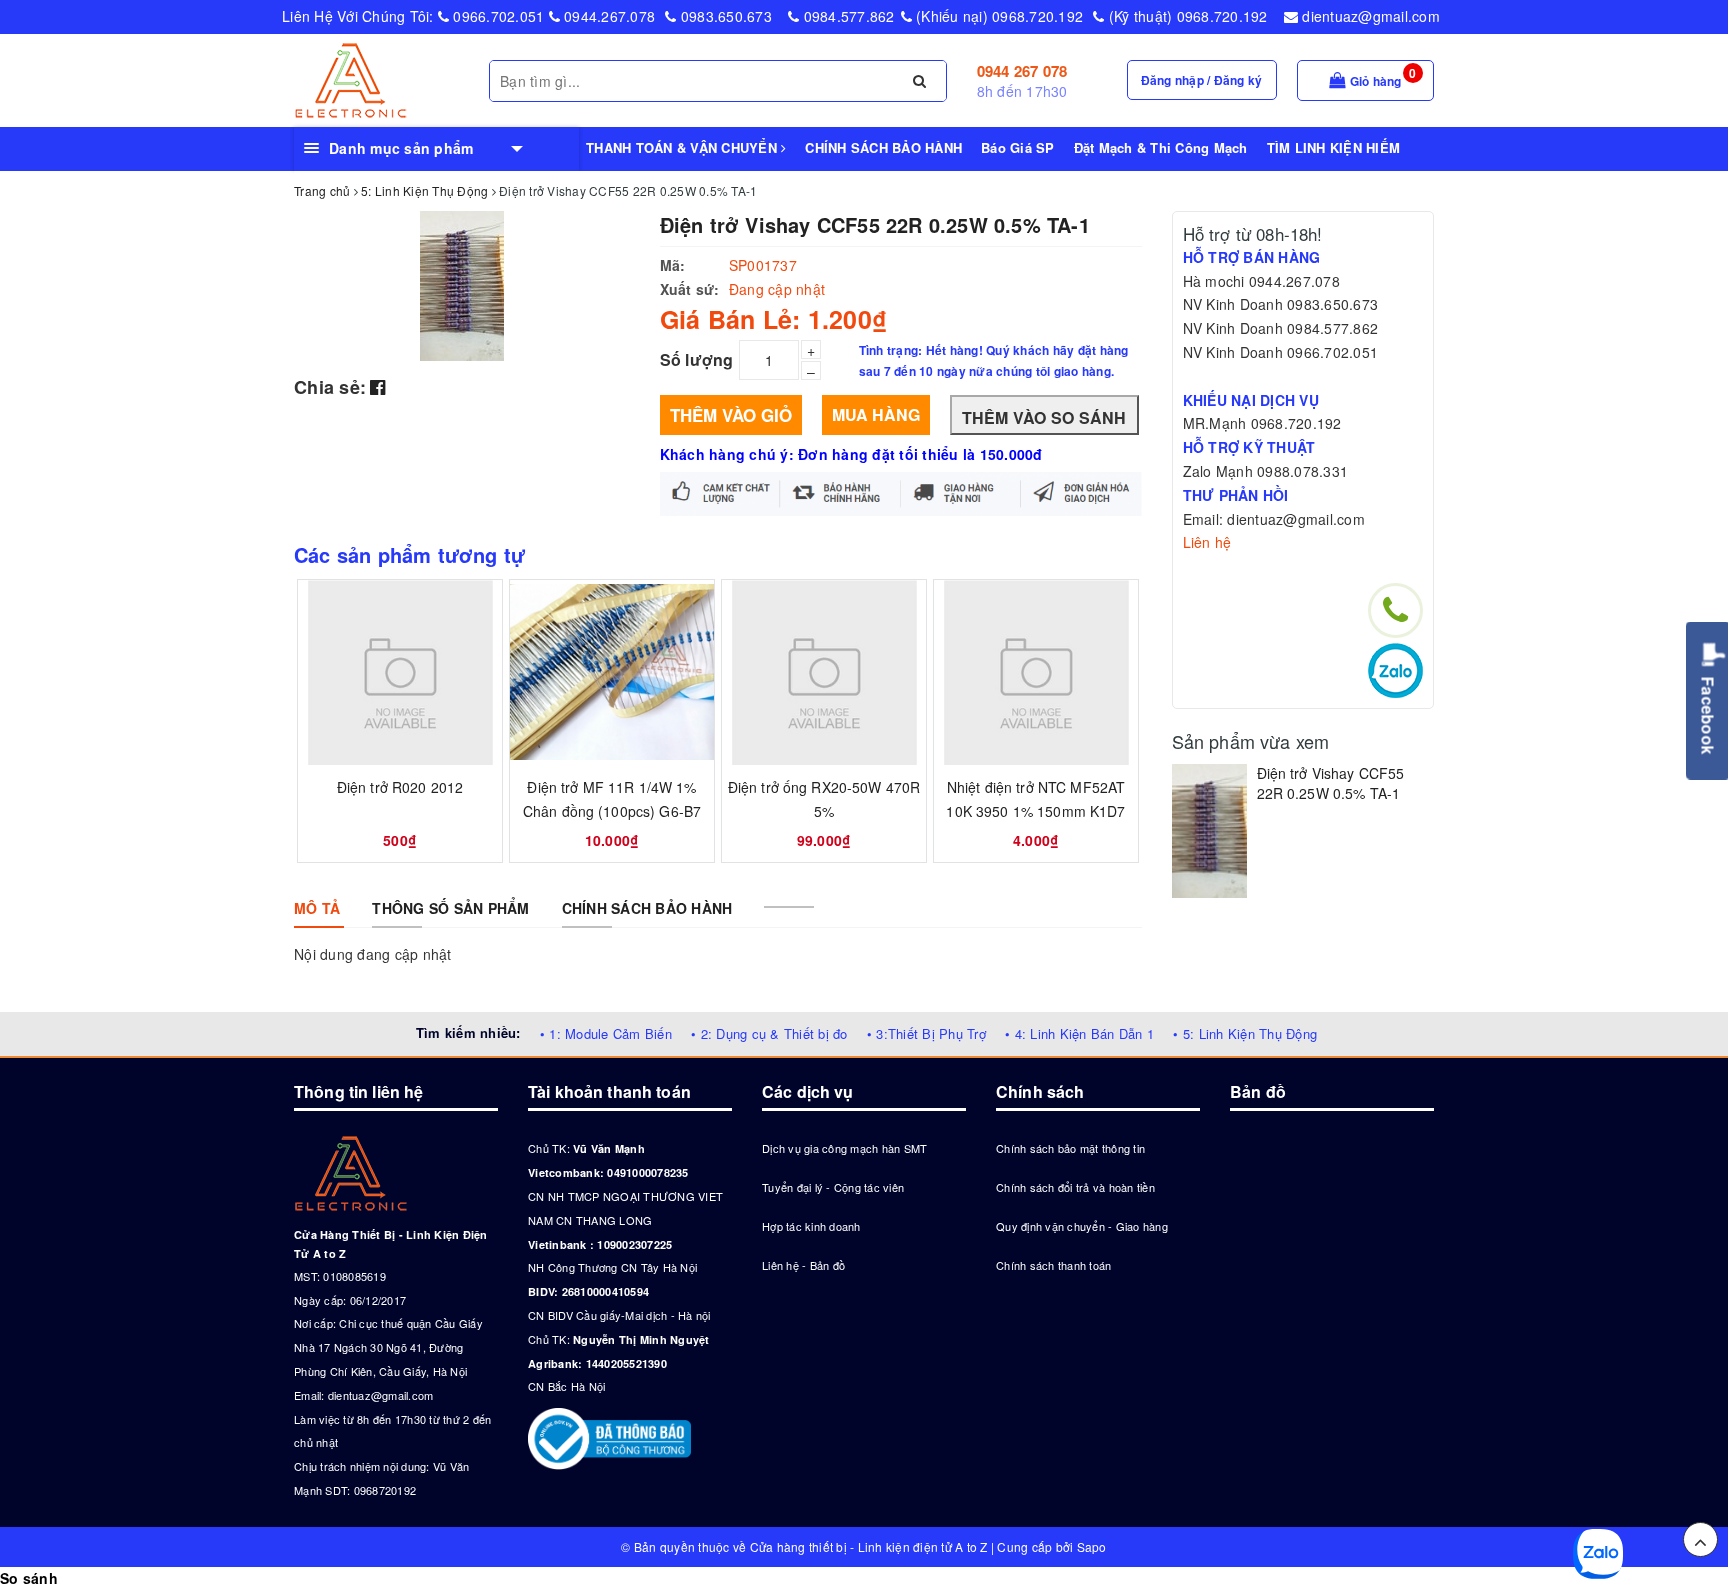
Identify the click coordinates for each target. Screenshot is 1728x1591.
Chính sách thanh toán (1053, 1265)
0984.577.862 (846, 16)
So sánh (29, 1578)
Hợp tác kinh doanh (811, 1226)
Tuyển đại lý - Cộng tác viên (833, 1187)
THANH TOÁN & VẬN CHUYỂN (683, 147)
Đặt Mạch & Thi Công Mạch (1161, 147)
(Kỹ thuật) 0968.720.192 (1186, 16)
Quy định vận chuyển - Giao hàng (1082, 1226)
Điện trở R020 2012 (400, 787)
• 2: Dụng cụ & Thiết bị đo (769, 1033)
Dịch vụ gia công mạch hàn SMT (844, 1148)
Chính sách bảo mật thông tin (1070, 1148)
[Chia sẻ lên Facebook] (377, 386)
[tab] (317, 908)
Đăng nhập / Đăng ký (1202, 80)
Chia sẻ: (330, 387)
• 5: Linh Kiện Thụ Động (1245, 1033)
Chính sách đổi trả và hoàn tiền (1075, 1187)
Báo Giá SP (1018, 147)
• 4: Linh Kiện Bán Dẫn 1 (1079, 1033)
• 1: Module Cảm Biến (606, 1033)
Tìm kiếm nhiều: (468, 1032)
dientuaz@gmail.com (1369, 16)
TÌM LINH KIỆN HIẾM (1334, 147)
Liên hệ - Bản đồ (803, 1265)
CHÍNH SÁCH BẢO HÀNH (883, 147)
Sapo (1092, 1546)
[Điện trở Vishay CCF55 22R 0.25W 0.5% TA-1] (1209, 831)
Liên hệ (1207, 542)
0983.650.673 (724, 16)
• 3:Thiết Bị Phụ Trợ (926, 1033)
